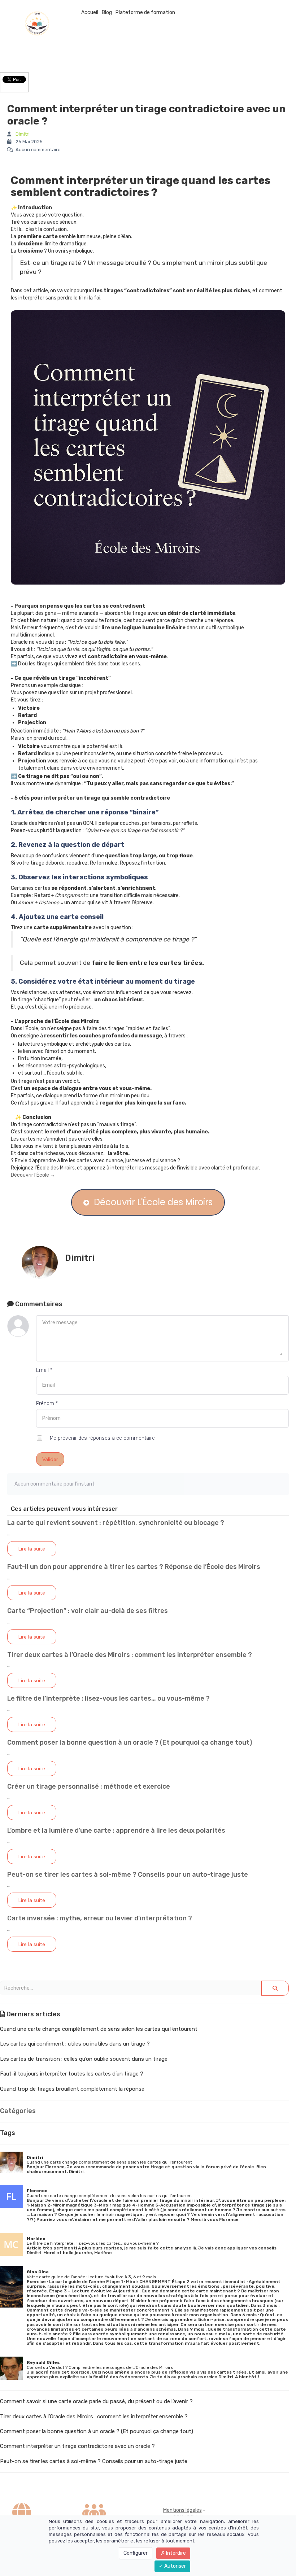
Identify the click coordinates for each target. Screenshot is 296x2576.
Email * (44, 1370)
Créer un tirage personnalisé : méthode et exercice (89, 1786)
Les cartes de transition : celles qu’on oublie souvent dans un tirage (84, 2059)
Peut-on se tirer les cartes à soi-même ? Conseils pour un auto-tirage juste (128, 1875)
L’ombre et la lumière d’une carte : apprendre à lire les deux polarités (116, 1831)
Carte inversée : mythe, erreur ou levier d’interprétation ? (100, 1918)
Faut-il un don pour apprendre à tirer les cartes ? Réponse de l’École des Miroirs (134, 1567)
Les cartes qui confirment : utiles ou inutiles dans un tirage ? (75, 2044)
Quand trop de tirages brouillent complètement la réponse (72, 2089)
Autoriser (175, 2566)
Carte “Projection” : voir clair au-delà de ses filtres (88, 1611)
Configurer (136, 2553)
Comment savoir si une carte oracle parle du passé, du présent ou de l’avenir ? (96, 2401)
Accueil (90, 12)
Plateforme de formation (145, 12)
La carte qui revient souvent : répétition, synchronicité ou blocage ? (116, 1523)
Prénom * (47, 1403)
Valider (50, 1459)
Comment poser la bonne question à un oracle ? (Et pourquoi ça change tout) (130, 1742)
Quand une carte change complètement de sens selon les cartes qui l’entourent (99, 2029)
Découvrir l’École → (33, 1175)
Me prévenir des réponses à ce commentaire (102, 1438)
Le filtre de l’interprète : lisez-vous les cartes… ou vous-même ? (108, 1698)
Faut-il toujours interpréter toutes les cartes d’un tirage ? (72, 2074)
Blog (107, 12)
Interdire (175, 2553)
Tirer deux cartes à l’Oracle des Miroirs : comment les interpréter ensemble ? (130, 1655)
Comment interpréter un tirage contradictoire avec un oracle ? (77, 2446)
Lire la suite (32, 1549)
